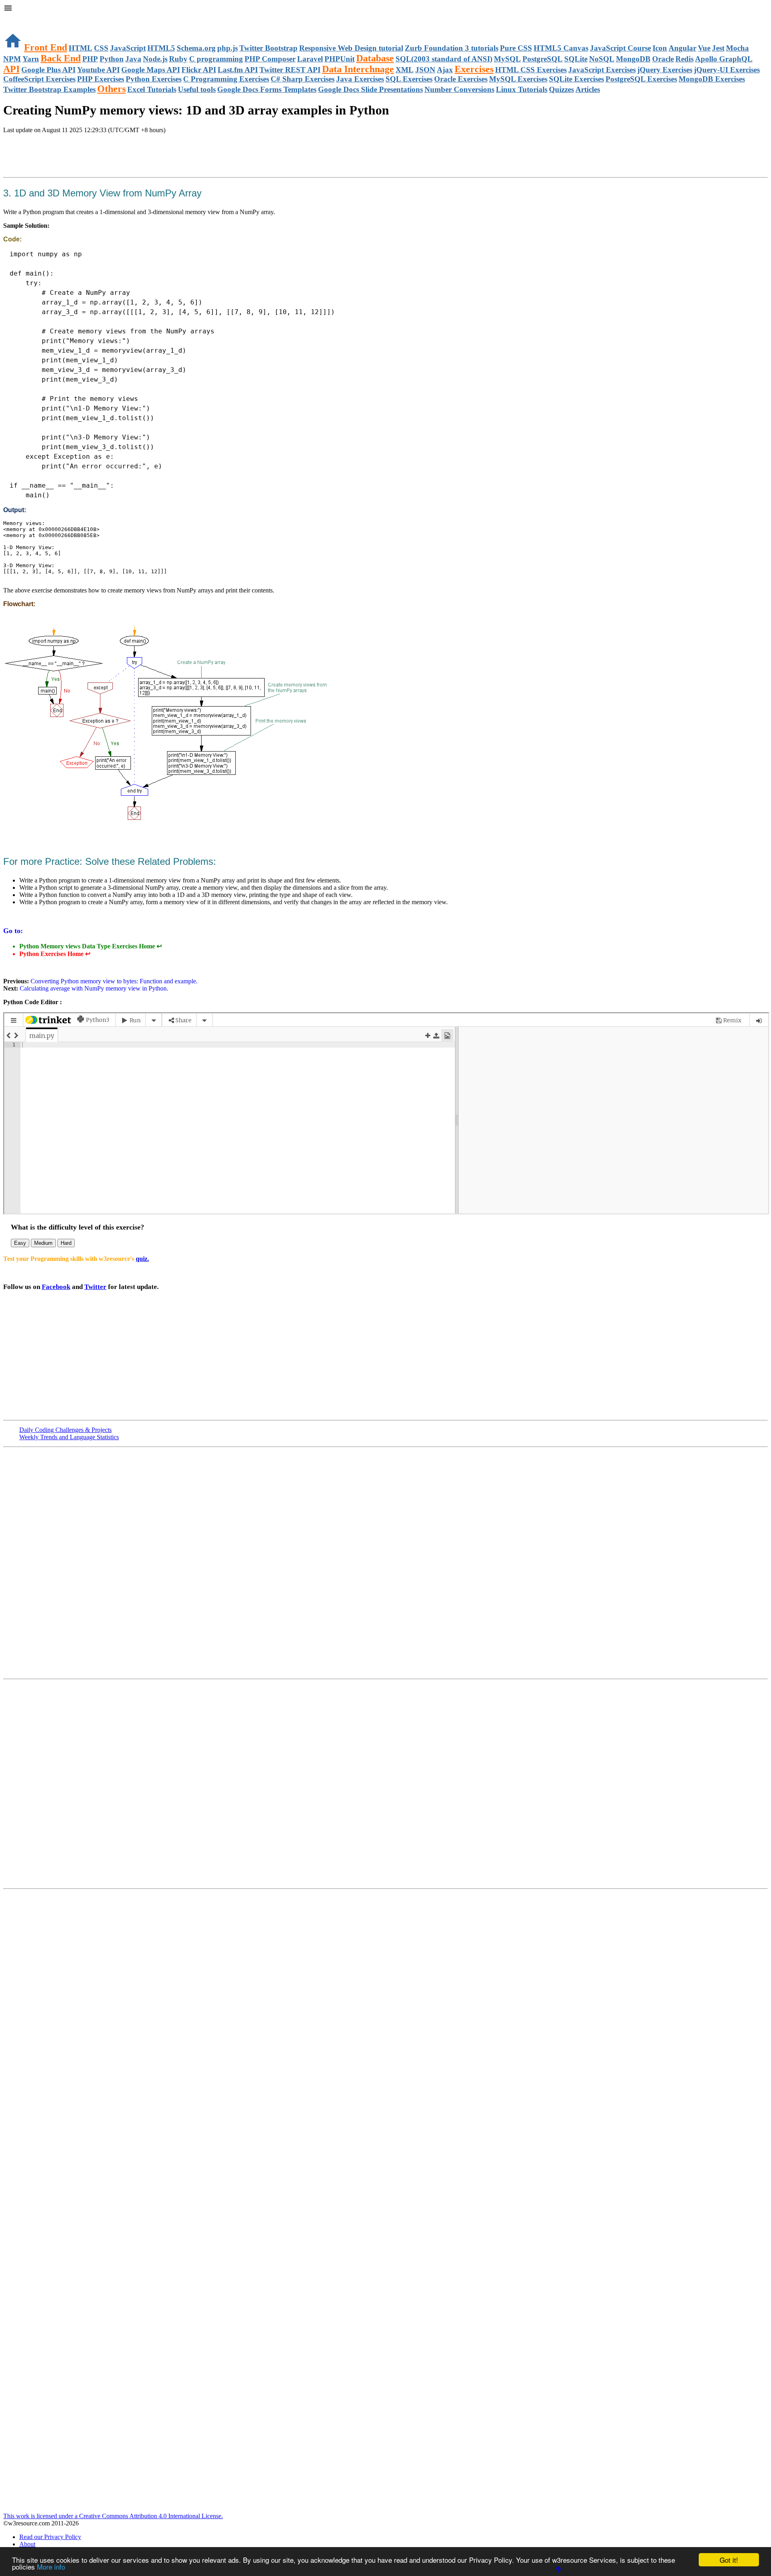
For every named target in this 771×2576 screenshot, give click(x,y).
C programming (216, 59)
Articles (588, 89)
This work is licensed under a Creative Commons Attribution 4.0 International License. (113, 2516)
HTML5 (161, 48)
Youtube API (98, 70)
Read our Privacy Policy (50, 2537)
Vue (704, 48)
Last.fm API (238, 70)
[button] (385, 9)
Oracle (663, 59)
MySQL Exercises (518, 79)
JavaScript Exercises (602, 70)
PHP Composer (270, 59)
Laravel (310, 59)
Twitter (95, 1287)
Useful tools (197, 89)
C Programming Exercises (226, 79)
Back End (61, 58)
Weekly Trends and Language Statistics (69, 1437)
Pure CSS (516, 48)
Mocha (737, 48)
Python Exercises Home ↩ (55, 954)
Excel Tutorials (152, 89)
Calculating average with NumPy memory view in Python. (93, 988)
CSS (101, 48)
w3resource (18, 18)
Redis (684, 59)
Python (112, 59)
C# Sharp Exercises (303, 79)
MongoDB (633, 59)
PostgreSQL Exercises (641, 79)
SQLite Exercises (576, 79)
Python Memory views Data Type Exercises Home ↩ (91, 946)
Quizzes (561, 89)
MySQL (507, 59)
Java (133, 59)
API (11, 69)
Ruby (178, 59)
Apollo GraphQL (724, 59)
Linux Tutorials (522, 89)
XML (405, 70)
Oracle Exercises (461, 79)
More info (51, 2567)
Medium (43, 1243)
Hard (66, 1243)
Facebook (56, 1287)
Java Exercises (360, 79)
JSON (425, 70)
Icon (660, 48)
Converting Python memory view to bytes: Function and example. (113, 981)
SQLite (576, 59)
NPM (12, 59)
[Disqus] (385, 1783)
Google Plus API (48, 70)
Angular (682, 48)
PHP (90, 59)
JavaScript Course (620, 48)
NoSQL (602, 59)
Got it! (729, 2560)
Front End (46, 47)
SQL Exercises (409, 79)
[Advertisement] (97, 156)
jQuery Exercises (665, 70)
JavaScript (128, 48)
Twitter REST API (290, 70)
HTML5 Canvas (561, 48)
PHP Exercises (101, 79)
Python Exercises (154, 79)
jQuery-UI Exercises (727, 70)
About (27, 2544)
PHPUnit (340, 59)
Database (375, 58)
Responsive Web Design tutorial (351, 48)
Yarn (31, 59)
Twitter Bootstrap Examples (49, 89)
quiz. (142, 1259)
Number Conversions (459, 89)
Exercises (474, 69)
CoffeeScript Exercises (39, 79)
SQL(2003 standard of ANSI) (444, 59)
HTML (81, 48)
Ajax (445, 70)
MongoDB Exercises (712, 79)
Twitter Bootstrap (268, 48)
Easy (20, 1243)
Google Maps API (151, 70)
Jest (718, 48)
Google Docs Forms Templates (267, 89)
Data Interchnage (358, 69)
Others (111, 89)
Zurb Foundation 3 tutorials (452, 48)
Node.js (155, 59)
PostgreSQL (543, 59)
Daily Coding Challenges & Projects (65, 1430)
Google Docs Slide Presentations (370, 89)
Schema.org (196, 48)
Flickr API (199, 70)
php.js (227, 48)
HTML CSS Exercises (531, 70)
